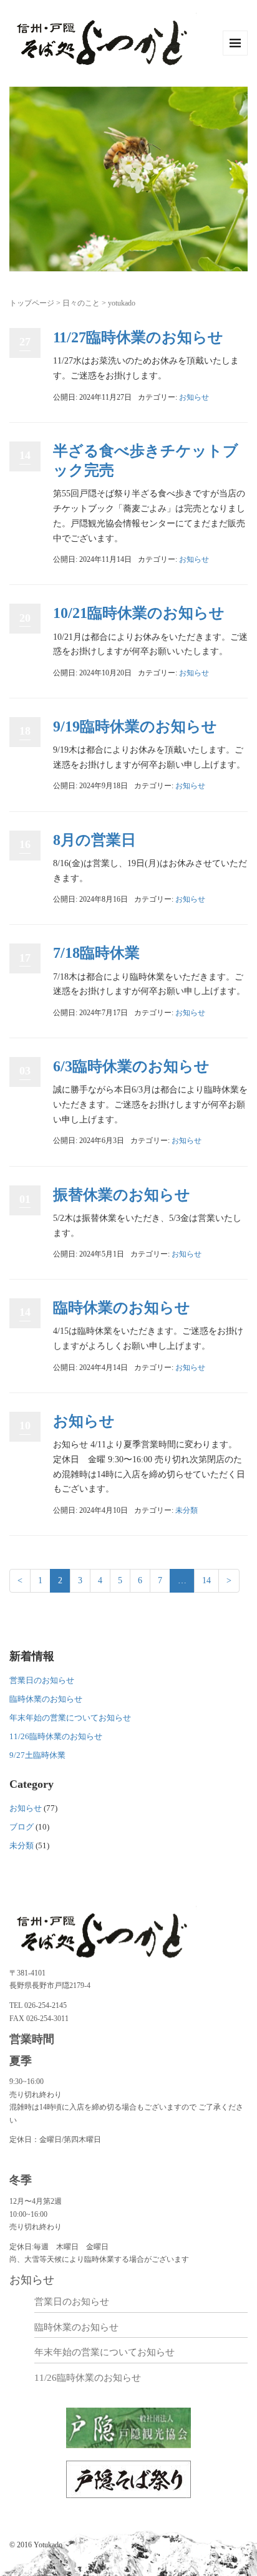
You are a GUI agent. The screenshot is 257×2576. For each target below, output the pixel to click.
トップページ (32, 303)
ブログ (22, 1827)
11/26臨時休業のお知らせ (56, 1736)
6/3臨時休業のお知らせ (131, 1066)
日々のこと (81, 303)
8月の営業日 (95, 840)
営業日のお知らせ (42, 1680)
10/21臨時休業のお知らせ (139, 613)
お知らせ (194, 397)
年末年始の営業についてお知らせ (70, 1718)
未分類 (187, 1510)
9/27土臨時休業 (37, 1755)
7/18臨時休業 (96, 953)
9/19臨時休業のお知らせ (135, 726)
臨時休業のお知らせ (122, 1308)
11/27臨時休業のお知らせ (138, 337)
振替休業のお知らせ (122, 1195)
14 (206, 1580)
